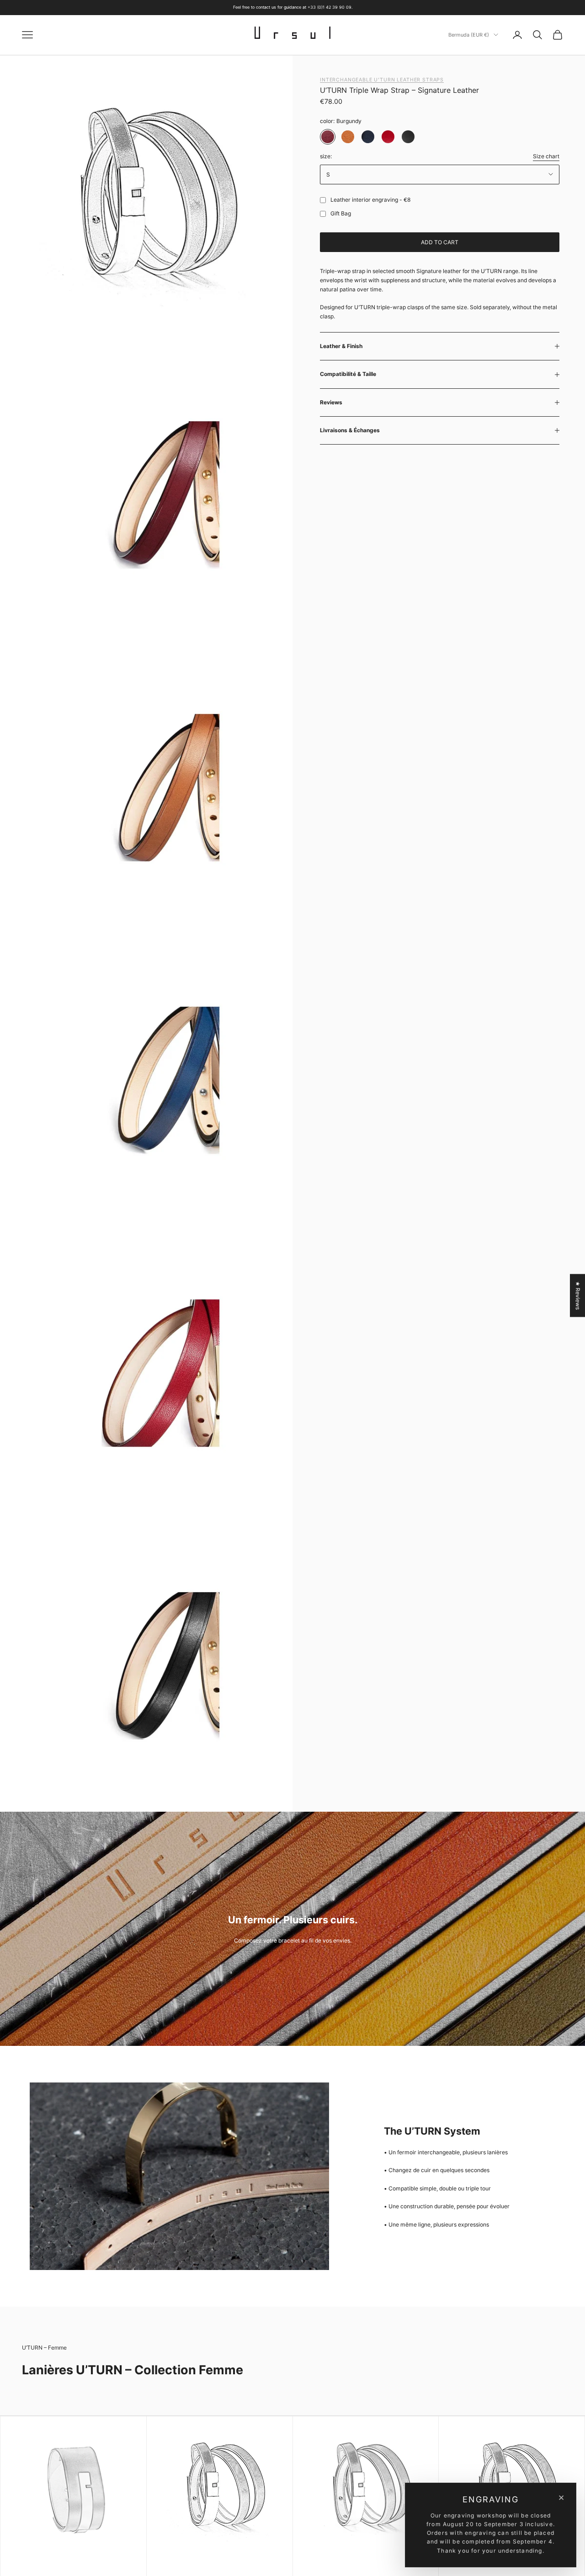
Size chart (546, 156)
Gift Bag (341, 213)
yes (321, 200)
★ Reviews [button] (578, 1295)
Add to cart (440, 242)
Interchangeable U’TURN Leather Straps (382, 80)
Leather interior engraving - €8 (370, 200)
